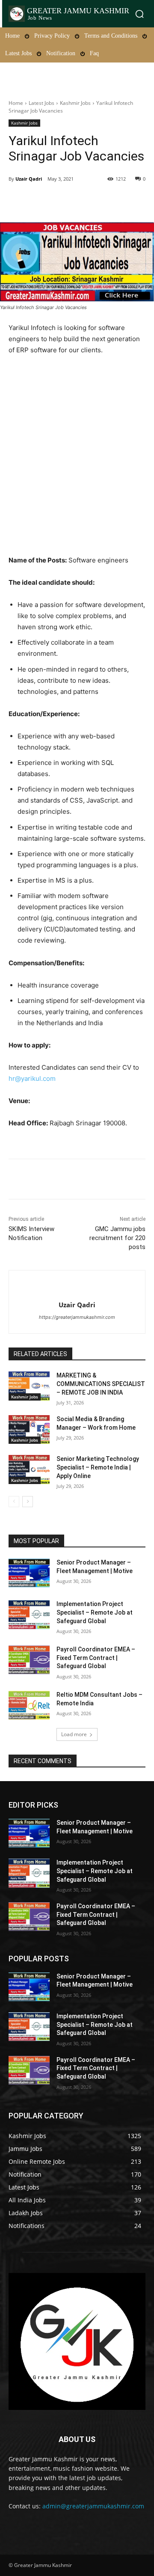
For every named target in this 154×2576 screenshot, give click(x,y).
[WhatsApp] (103, 201)
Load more (74, 1734)
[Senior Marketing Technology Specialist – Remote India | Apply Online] (29, 1469)
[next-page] (28, 1502)
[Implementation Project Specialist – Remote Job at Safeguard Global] (29, 1614)
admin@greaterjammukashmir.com (93, 2506)
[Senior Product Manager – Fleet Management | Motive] (29, 1573)
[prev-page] (14, 1502)
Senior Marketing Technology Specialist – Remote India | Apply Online (98, 1467)
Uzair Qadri (29, 179)
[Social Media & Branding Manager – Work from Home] (29, 1429)
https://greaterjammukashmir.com (77, 1317)
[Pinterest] (83, 201)
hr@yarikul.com (32, 1078)
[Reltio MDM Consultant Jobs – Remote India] (29, 1705)
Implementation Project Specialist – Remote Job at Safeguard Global (95, 1612)
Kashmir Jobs (75, 103)
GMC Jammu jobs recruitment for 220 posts (117, 1238)
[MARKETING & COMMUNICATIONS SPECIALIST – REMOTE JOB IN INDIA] (29, 1386)
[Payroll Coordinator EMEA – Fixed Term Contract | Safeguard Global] (29, 1660)
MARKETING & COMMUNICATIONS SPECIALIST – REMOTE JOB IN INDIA (101, 1384)
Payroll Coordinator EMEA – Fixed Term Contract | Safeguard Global (96, 1658)
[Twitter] (64, 201)
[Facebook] (44, 201)
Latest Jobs (41, 103)
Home (16, 103)
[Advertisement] (77, 455)
